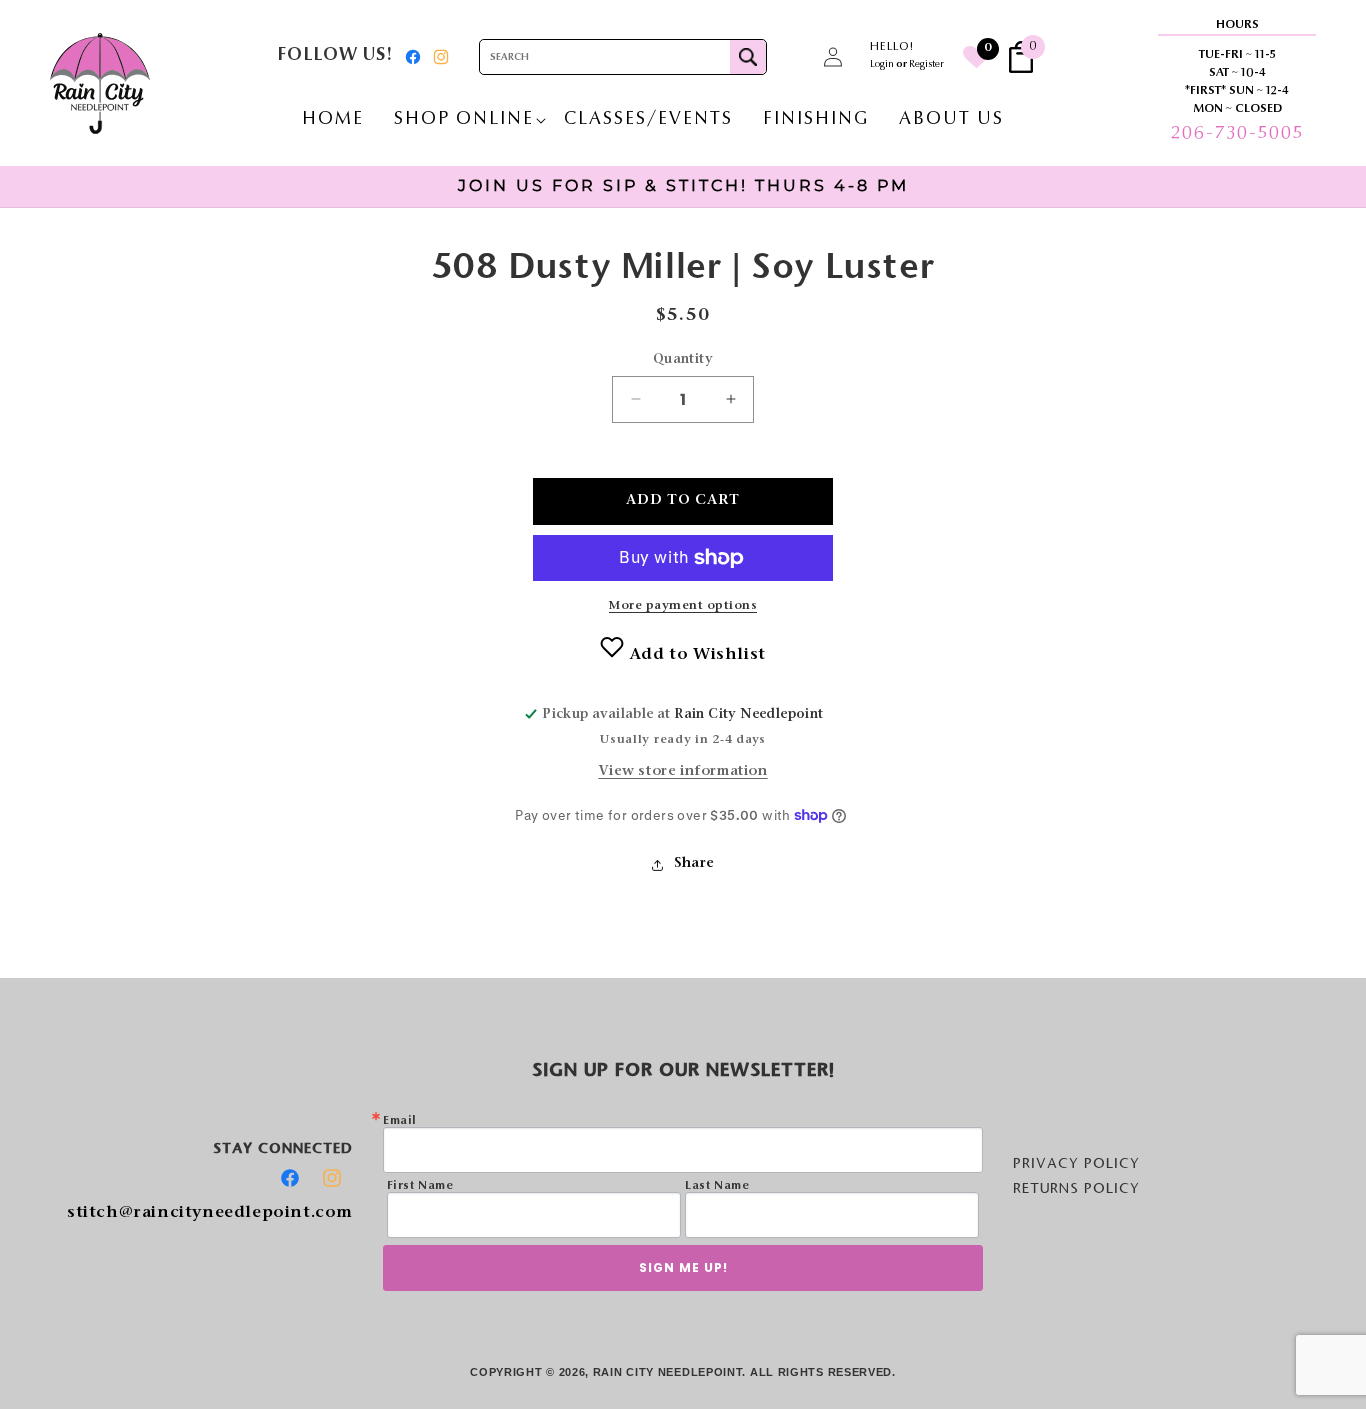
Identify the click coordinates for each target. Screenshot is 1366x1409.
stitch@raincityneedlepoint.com (210, 1213)
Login (882, 65)
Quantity (683, 359)
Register (926, 65)
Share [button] (694, 864)
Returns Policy (1076, 1188)
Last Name (717, 1186)
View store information (682, 772)
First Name (420, 1186)
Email (400, 1121)
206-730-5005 (1237, 134)
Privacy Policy (1076, 1163)
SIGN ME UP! (683, 1267)
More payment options (683, 606)
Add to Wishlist (695, 655)
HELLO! (892, 47)
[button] (789, 57)
